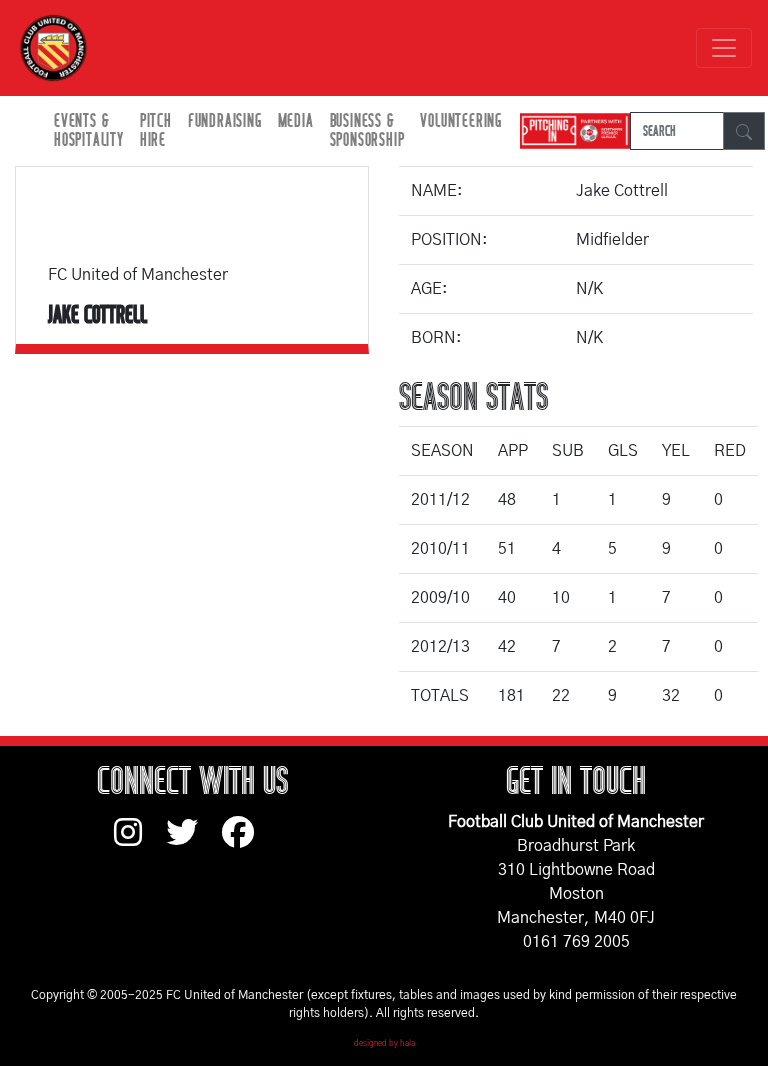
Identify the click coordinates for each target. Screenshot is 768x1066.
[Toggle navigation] (724, 48)
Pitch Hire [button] (156, 131)
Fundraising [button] (225, 121)
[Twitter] (194, 842)
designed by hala (384, 1044)
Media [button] (296, 121)
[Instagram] (140, 842)
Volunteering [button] (461, 121)
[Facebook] (246, 842)
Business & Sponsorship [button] (367, 131)
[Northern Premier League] (570, 131)
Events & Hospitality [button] (89, 131)
